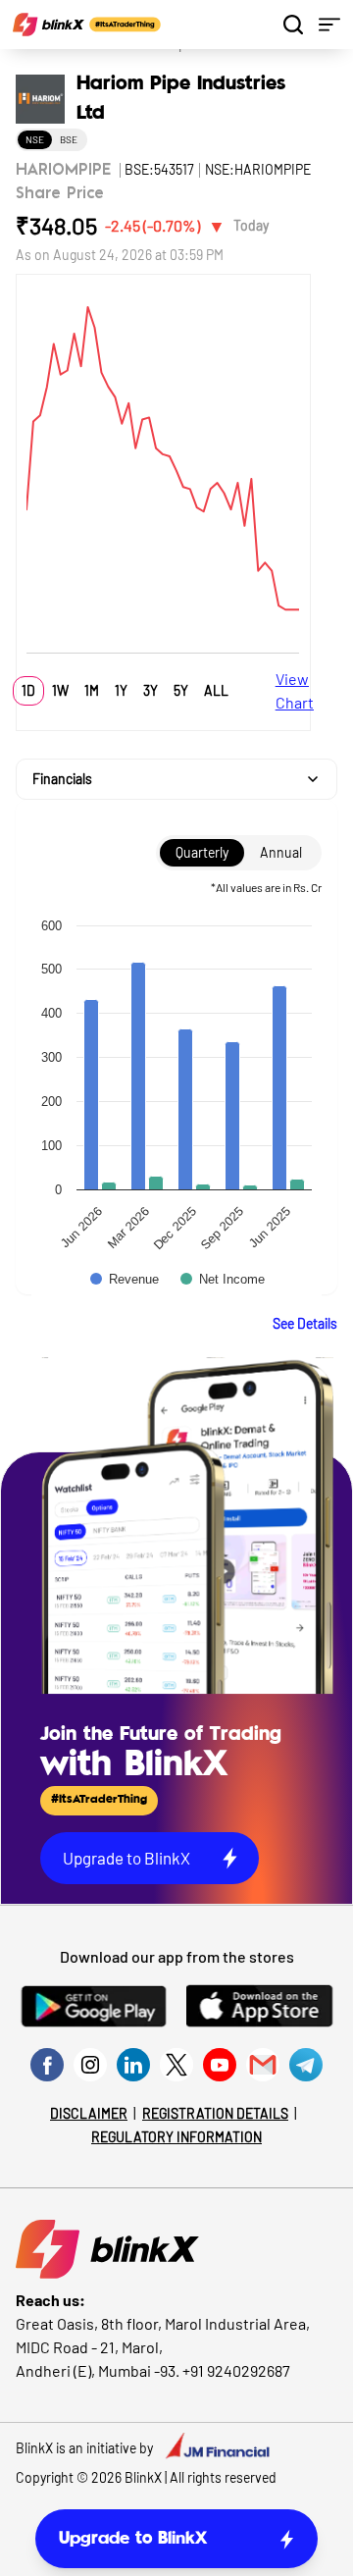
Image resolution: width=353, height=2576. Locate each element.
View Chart (295, 690)
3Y (151, 690)
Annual (281, 852)
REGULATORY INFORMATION (176, 2137)
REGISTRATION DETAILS (215, 2113)
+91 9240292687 (236, 2370)
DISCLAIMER (89, 2113)
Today (251, 225)
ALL (216, 690)
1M (92, 690)
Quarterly (202, 852)
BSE (69, 139)
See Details (305, 1323)
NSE (35, 139)
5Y (181, 690)
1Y (121, 690)
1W (60, 690)
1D (28, 690)
